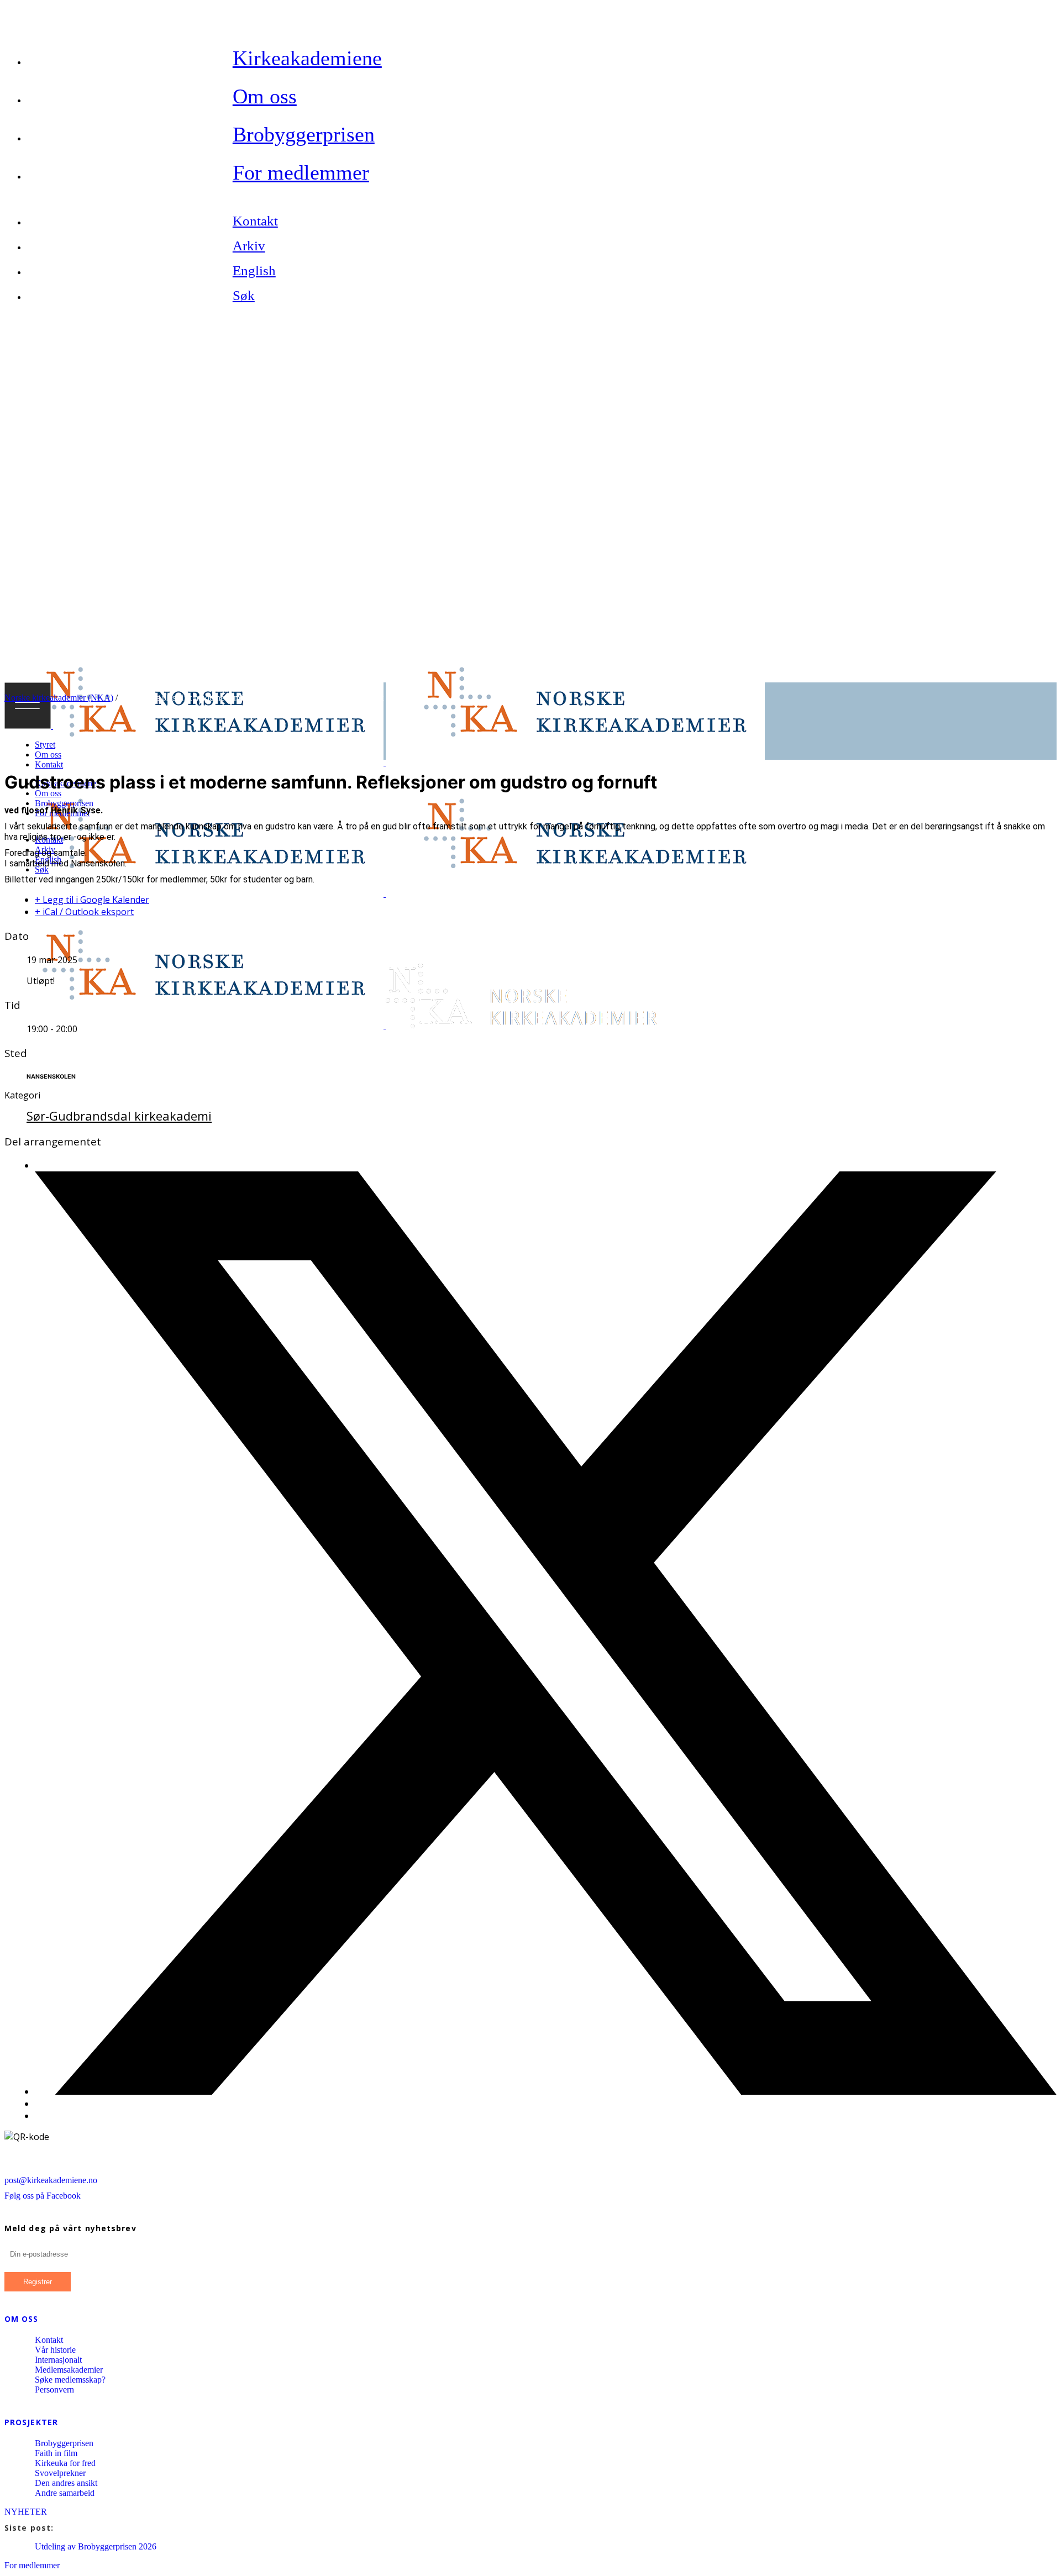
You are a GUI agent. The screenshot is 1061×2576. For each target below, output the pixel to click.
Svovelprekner (60, 2473)
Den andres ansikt (66, 2483)
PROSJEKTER (31, 2422)
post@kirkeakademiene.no (51, 2180)
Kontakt (49, 2340)
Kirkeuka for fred (65, 2463)
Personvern (54, 2390)
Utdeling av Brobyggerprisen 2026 (96, 2546)
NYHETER (26, 2512)
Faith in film (56, 2453)
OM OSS (22, 2319)
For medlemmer (32, 2565)
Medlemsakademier (69, 2370)
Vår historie (55, 2350)
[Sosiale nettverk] (546, 2091)
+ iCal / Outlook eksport (84, 912)
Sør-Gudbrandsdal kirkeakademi (119, 1116)
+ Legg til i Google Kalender (92, 900)
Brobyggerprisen (64, 2443)
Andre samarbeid (65, 2493)
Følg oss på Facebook (43, 2196)
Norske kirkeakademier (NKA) (59, 698)
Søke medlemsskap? (70, 2380)
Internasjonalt (58, 2360)
